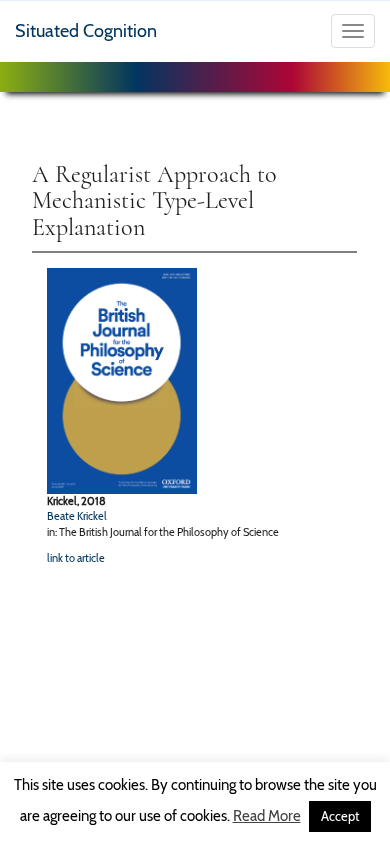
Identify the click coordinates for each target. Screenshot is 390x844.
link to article (76, 558)
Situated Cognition (86, 31)
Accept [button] (340, 816)
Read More (267, 816)
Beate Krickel (77, 516)
